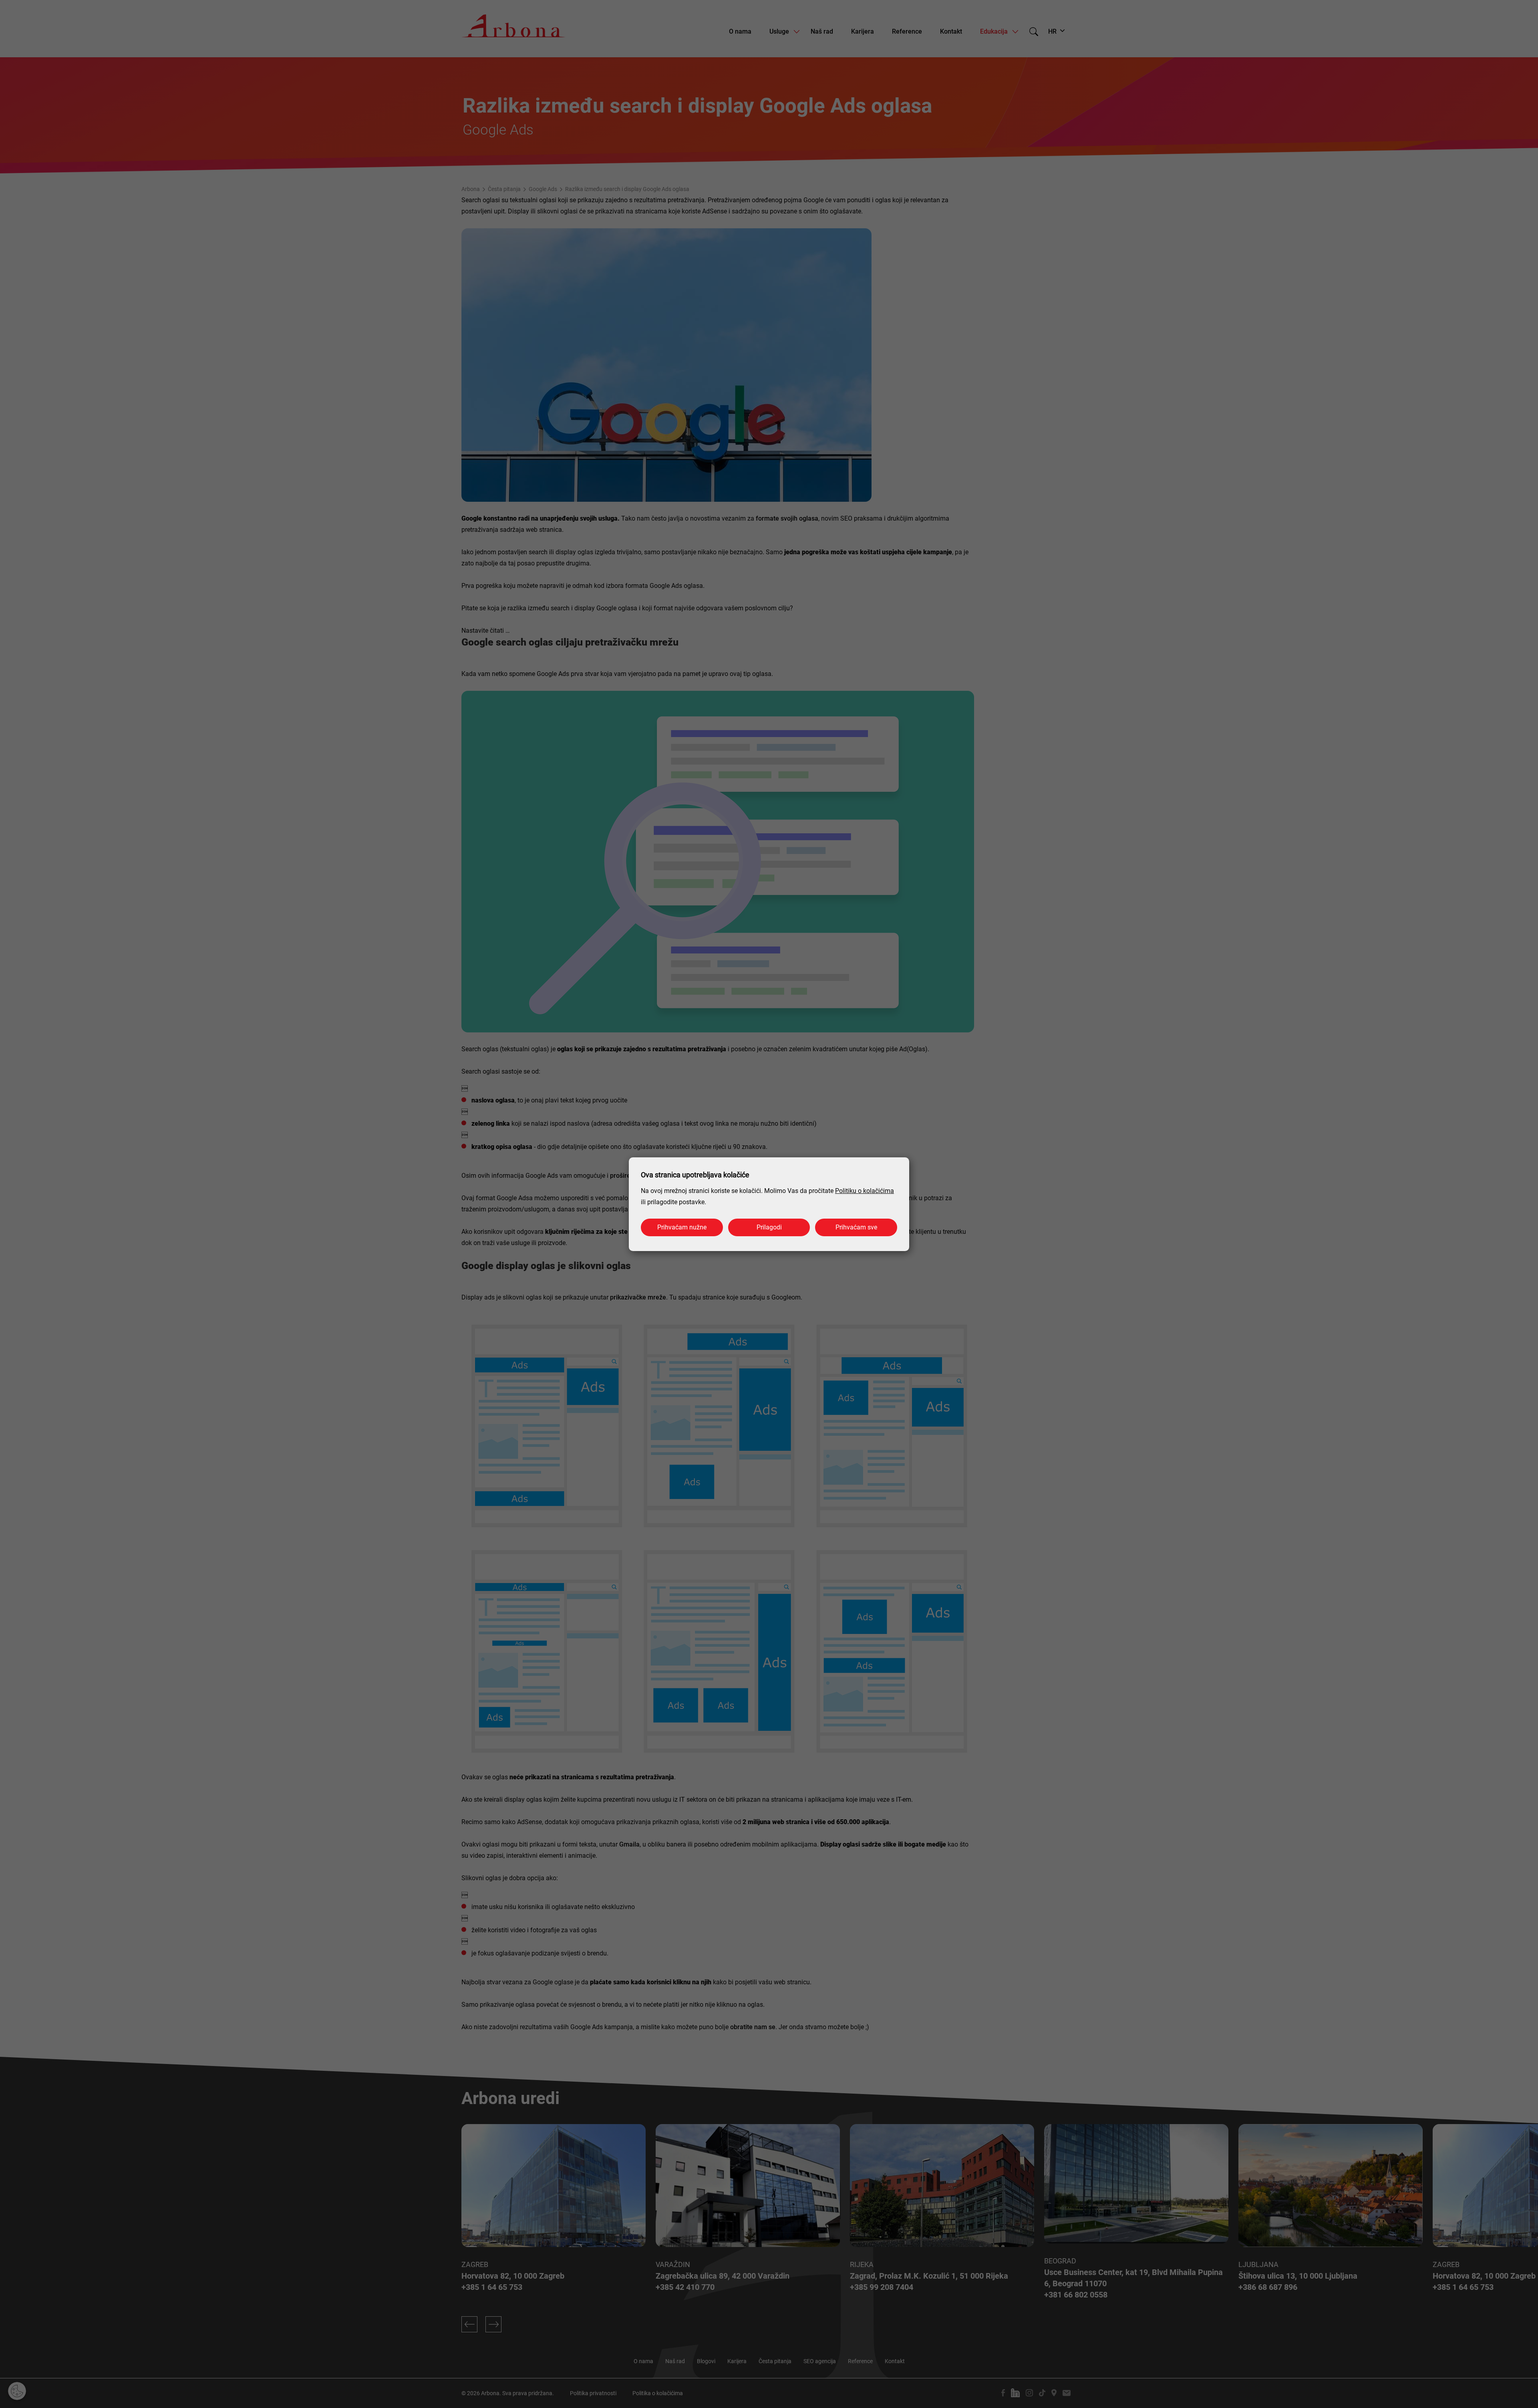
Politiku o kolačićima (865, 1191)
